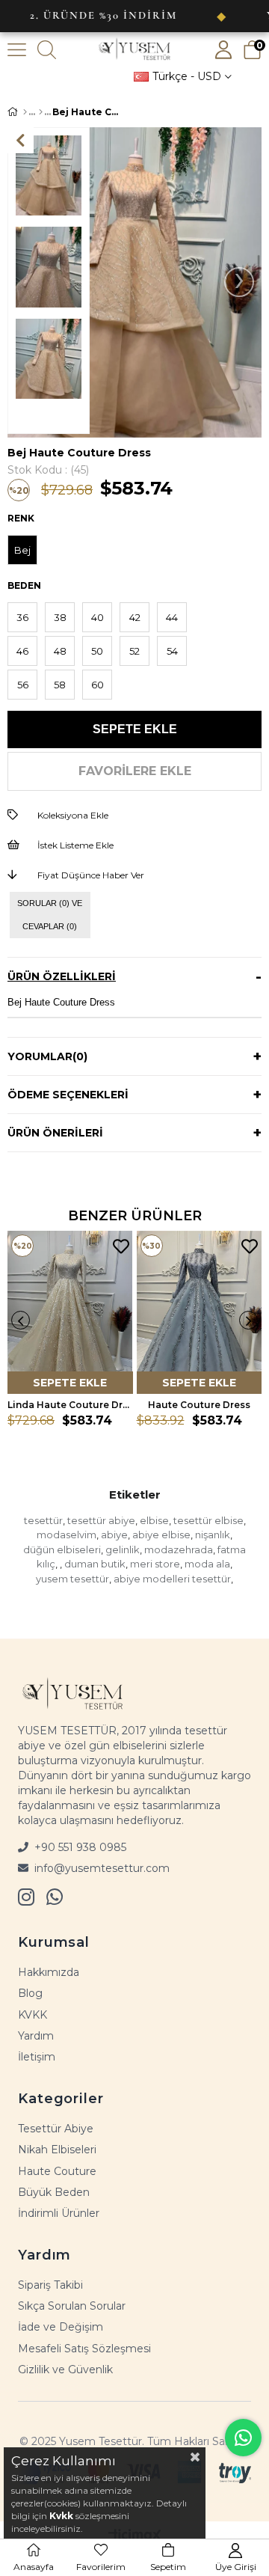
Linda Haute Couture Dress (70, 1405)
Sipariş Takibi (50, 2285)
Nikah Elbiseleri (57, 2150)
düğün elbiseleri (62, 1549)
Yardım (36, 2036)
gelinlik (123, 1549)
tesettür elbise (208, 1520)
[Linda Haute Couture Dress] (70, 1312)
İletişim (37, 2057)
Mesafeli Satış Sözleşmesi (84, 2349)
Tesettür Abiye (56, 2129)
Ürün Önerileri (55, 1133)
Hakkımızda (49, 1972)
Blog (30, 1993)
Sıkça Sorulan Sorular (72, 2306)
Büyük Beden (54, 2192)
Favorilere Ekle (121, 1247)
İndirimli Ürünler (59, 2213)
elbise (154, 1520)
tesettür (43, 1520)
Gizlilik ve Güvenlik (65, 2370)
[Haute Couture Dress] (200, 1312)
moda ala (207, 1564)
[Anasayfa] (25, 112)
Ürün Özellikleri (62, 976)
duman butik (95, 1564)
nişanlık (213, 1535)
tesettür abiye (101, 1520)
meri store (155, 1564)
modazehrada (179, 1549)
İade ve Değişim (61, 2327)
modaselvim (67, 1535)
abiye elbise (161, 1535)
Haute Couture (57, 2171)
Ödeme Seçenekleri (68, 1095)
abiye (114, 1535)
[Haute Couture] (41, 112)
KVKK (33, 2015)
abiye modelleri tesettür (172, 1579)
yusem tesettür (72, 1579)
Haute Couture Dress (199, 1405)
